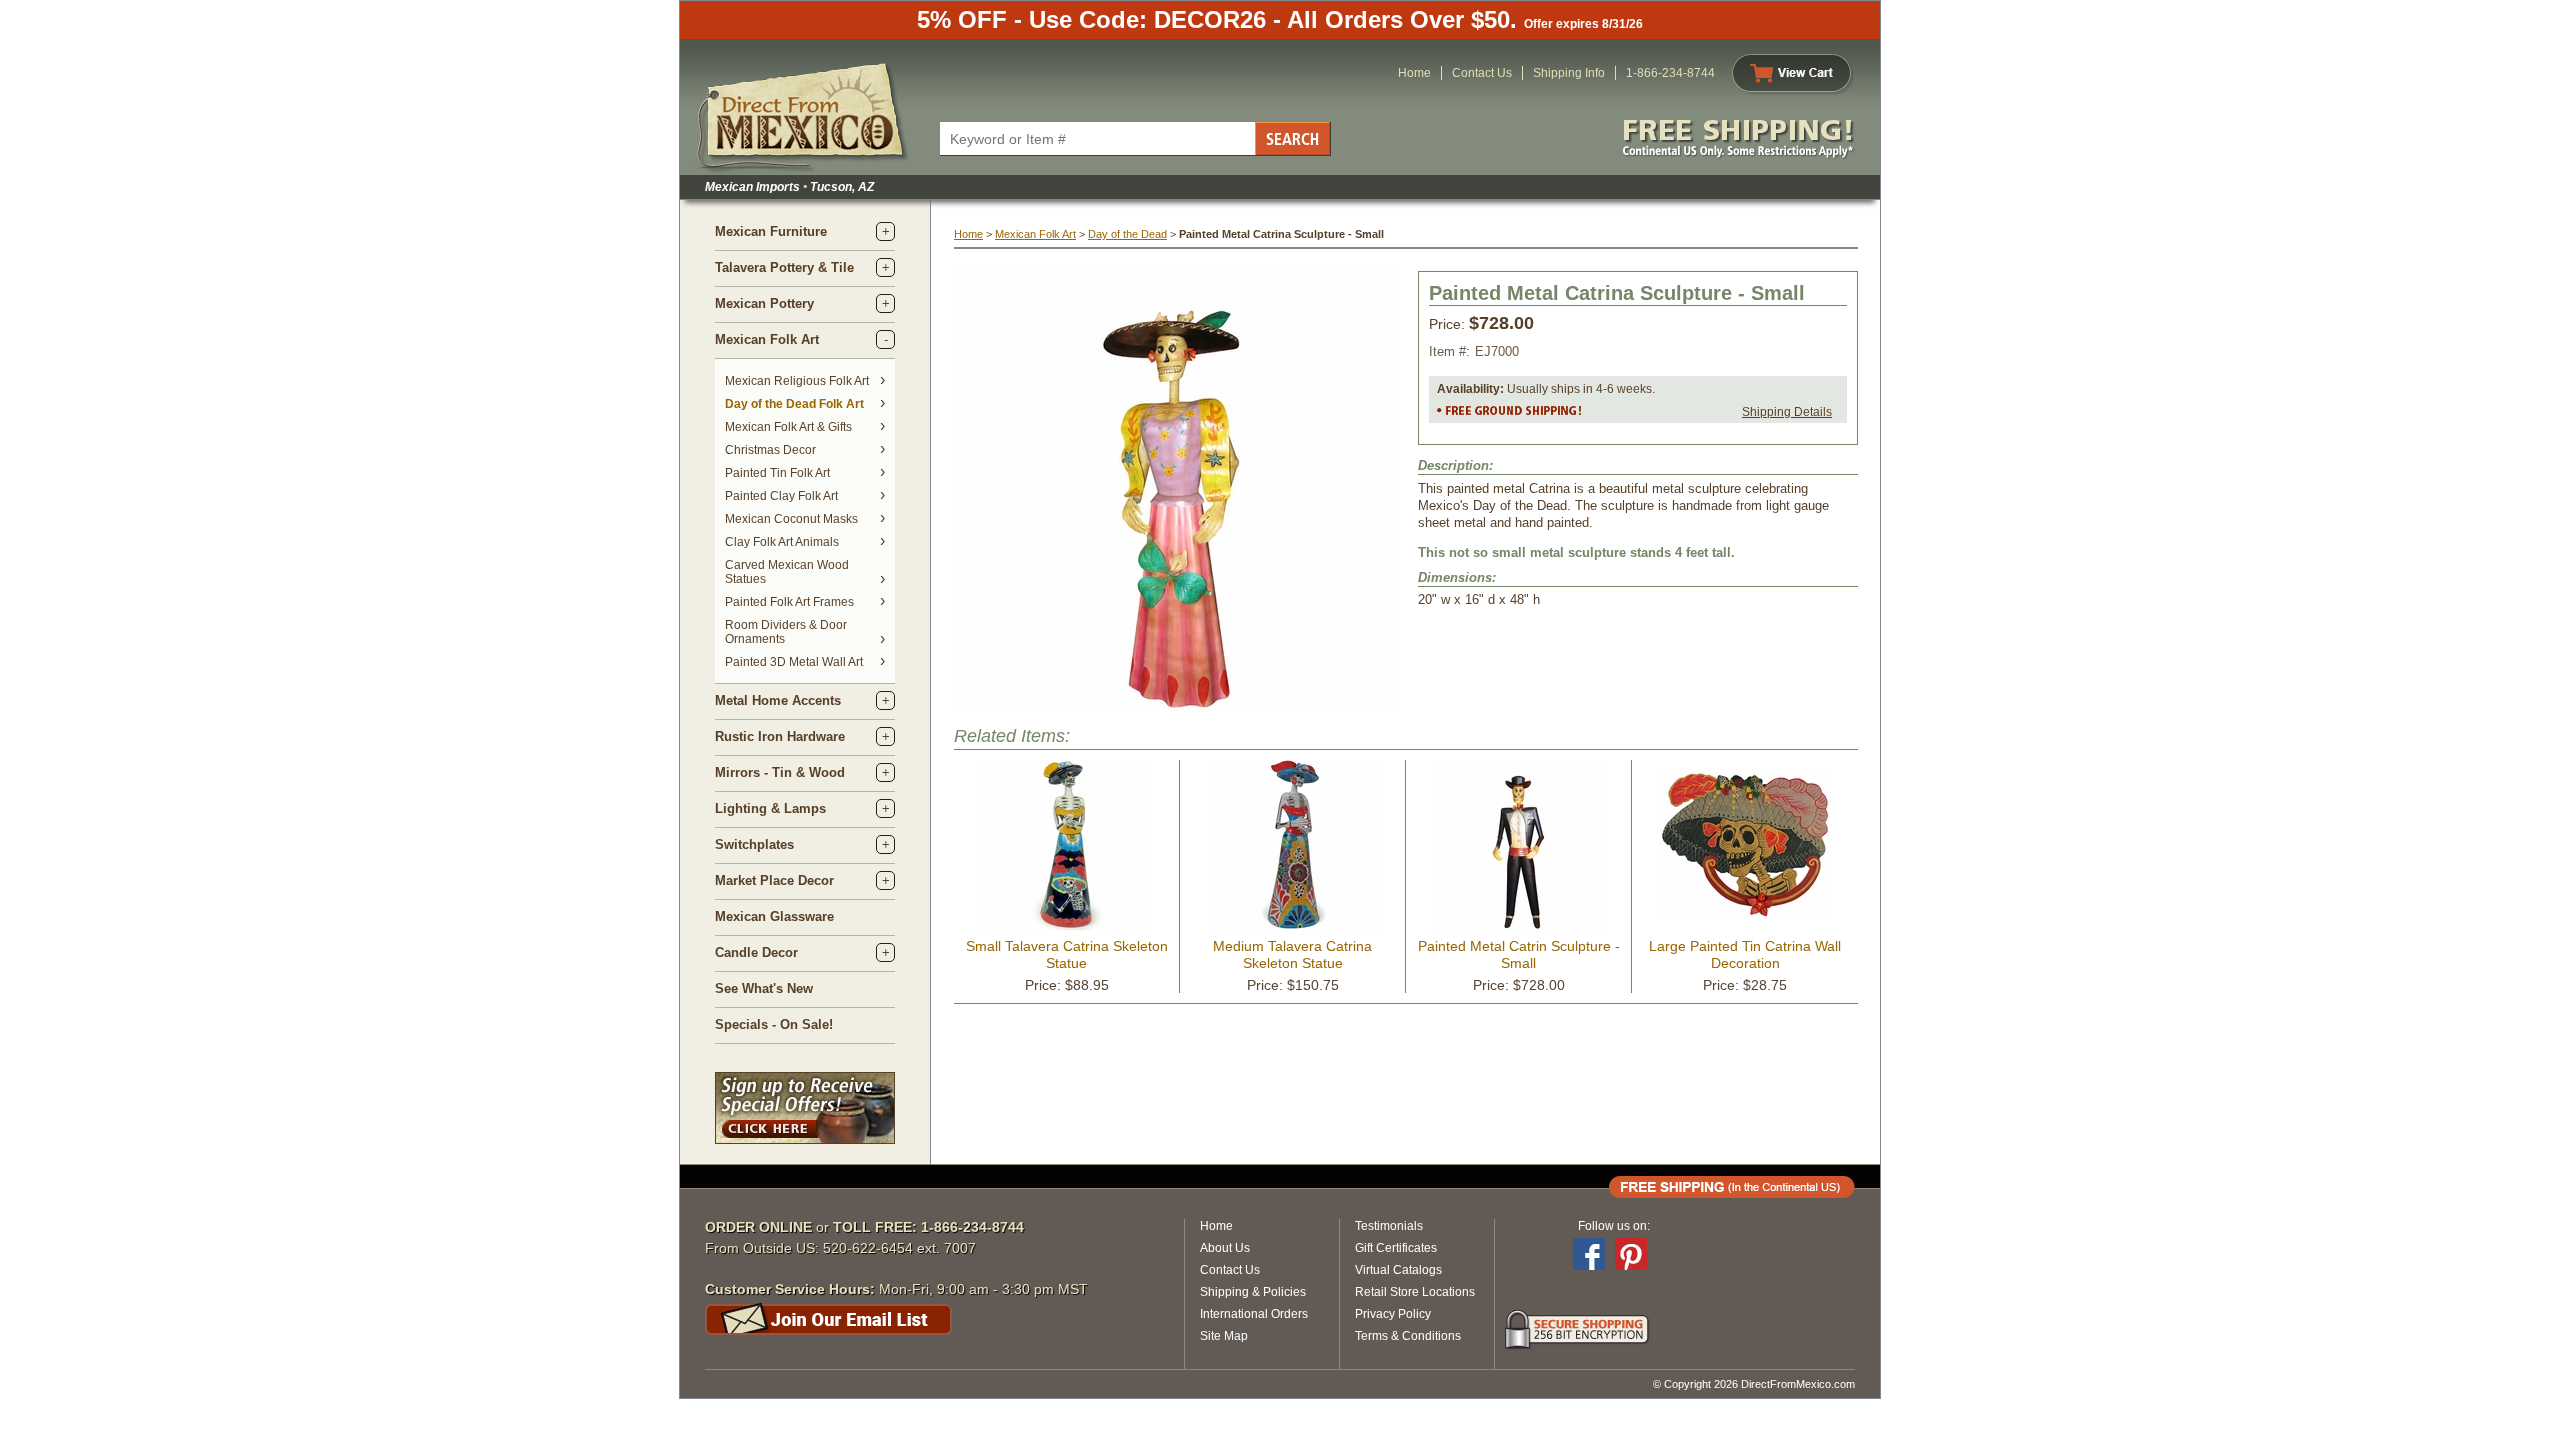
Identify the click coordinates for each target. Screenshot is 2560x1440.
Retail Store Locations (1415, 1292)
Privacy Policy (1393, 1314)
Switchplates (754, 844)
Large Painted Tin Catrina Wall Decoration (1745, 954)
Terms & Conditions (1408, 1336)
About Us (1225, 1248)
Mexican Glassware (774, 916)
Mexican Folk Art (767, 339)
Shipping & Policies (1253, 1292)
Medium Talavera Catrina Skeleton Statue (1292, 954)
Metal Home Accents (778, 700)
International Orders (1254, 1314)
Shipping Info (1569, 73)
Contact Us (1482, 73)
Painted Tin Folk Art (777, 473)
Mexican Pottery (764, 303)
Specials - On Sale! (774, 1024)
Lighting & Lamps (770, 808)
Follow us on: (1614, 1226)
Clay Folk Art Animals (782, 542)
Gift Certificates (1396, 1248)
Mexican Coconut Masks (791, 519)
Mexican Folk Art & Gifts (788, 427)
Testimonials (1389, 1226)
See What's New (764, 988)
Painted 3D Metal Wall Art (794, 662)
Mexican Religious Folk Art (797, 381)
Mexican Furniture (771, 231)
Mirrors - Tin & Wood (780, 772)
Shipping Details (1787, 412)
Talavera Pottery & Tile (784, 267)
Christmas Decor (770, 450)
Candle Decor (756, 952)
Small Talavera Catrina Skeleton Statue (1067, 954)
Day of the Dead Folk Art (794, 404)
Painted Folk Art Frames (789, 602)
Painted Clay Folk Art (781, 496)
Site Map (1224, 1336)
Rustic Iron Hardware (780, 736)
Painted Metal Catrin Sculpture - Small (1519, 954)
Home (1414, 73)
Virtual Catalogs (1398, 1270)
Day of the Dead (1127, 234)
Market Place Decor (774, 880)
